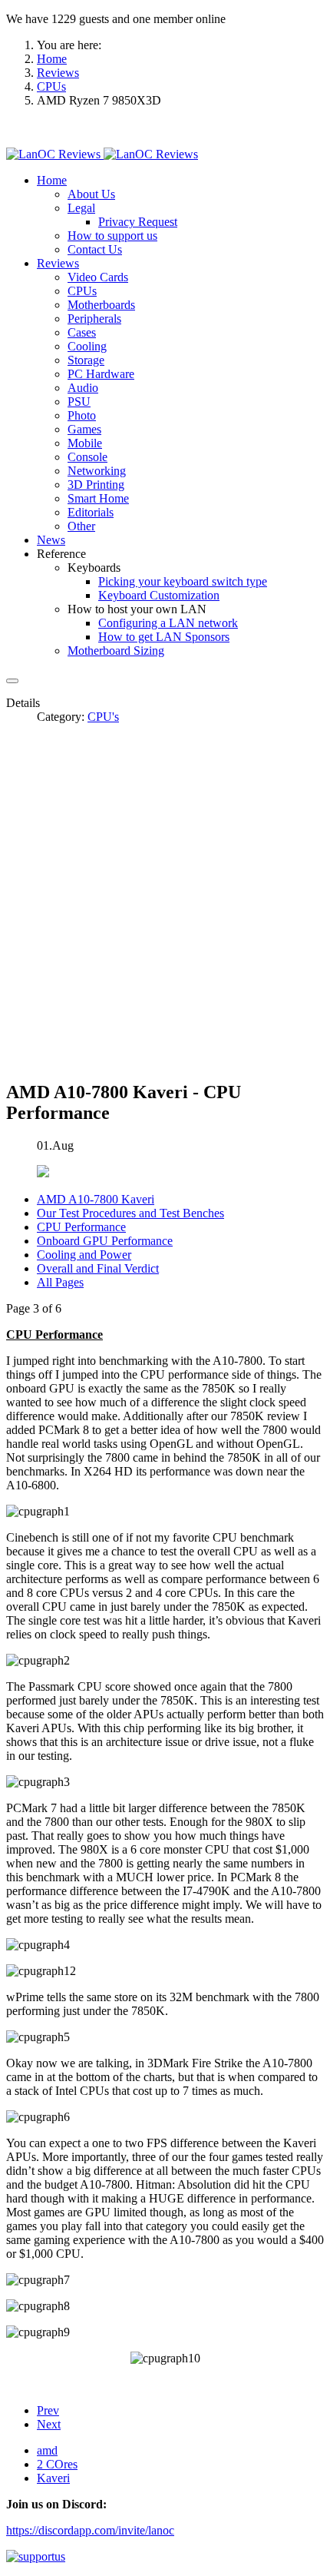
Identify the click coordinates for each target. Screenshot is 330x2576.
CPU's (103, 717)
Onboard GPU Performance (105, 1241)
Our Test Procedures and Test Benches (130, 1213)
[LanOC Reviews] (102, 154)
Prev (48, 2410)
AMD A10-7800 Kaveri (96, 1199)
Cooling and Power (84, 1255)
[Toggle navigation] (12, 681)
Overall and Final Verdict (98, 1268)
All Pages (60, 1282)
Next (49, 2424)
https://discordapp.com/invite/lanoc (90, 2530)
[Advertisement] (165, 901)
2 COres (57, 2464)
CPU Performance (81, 1227)
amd (47, 2450)
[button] (52, 180)
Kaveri (53, 2478)
